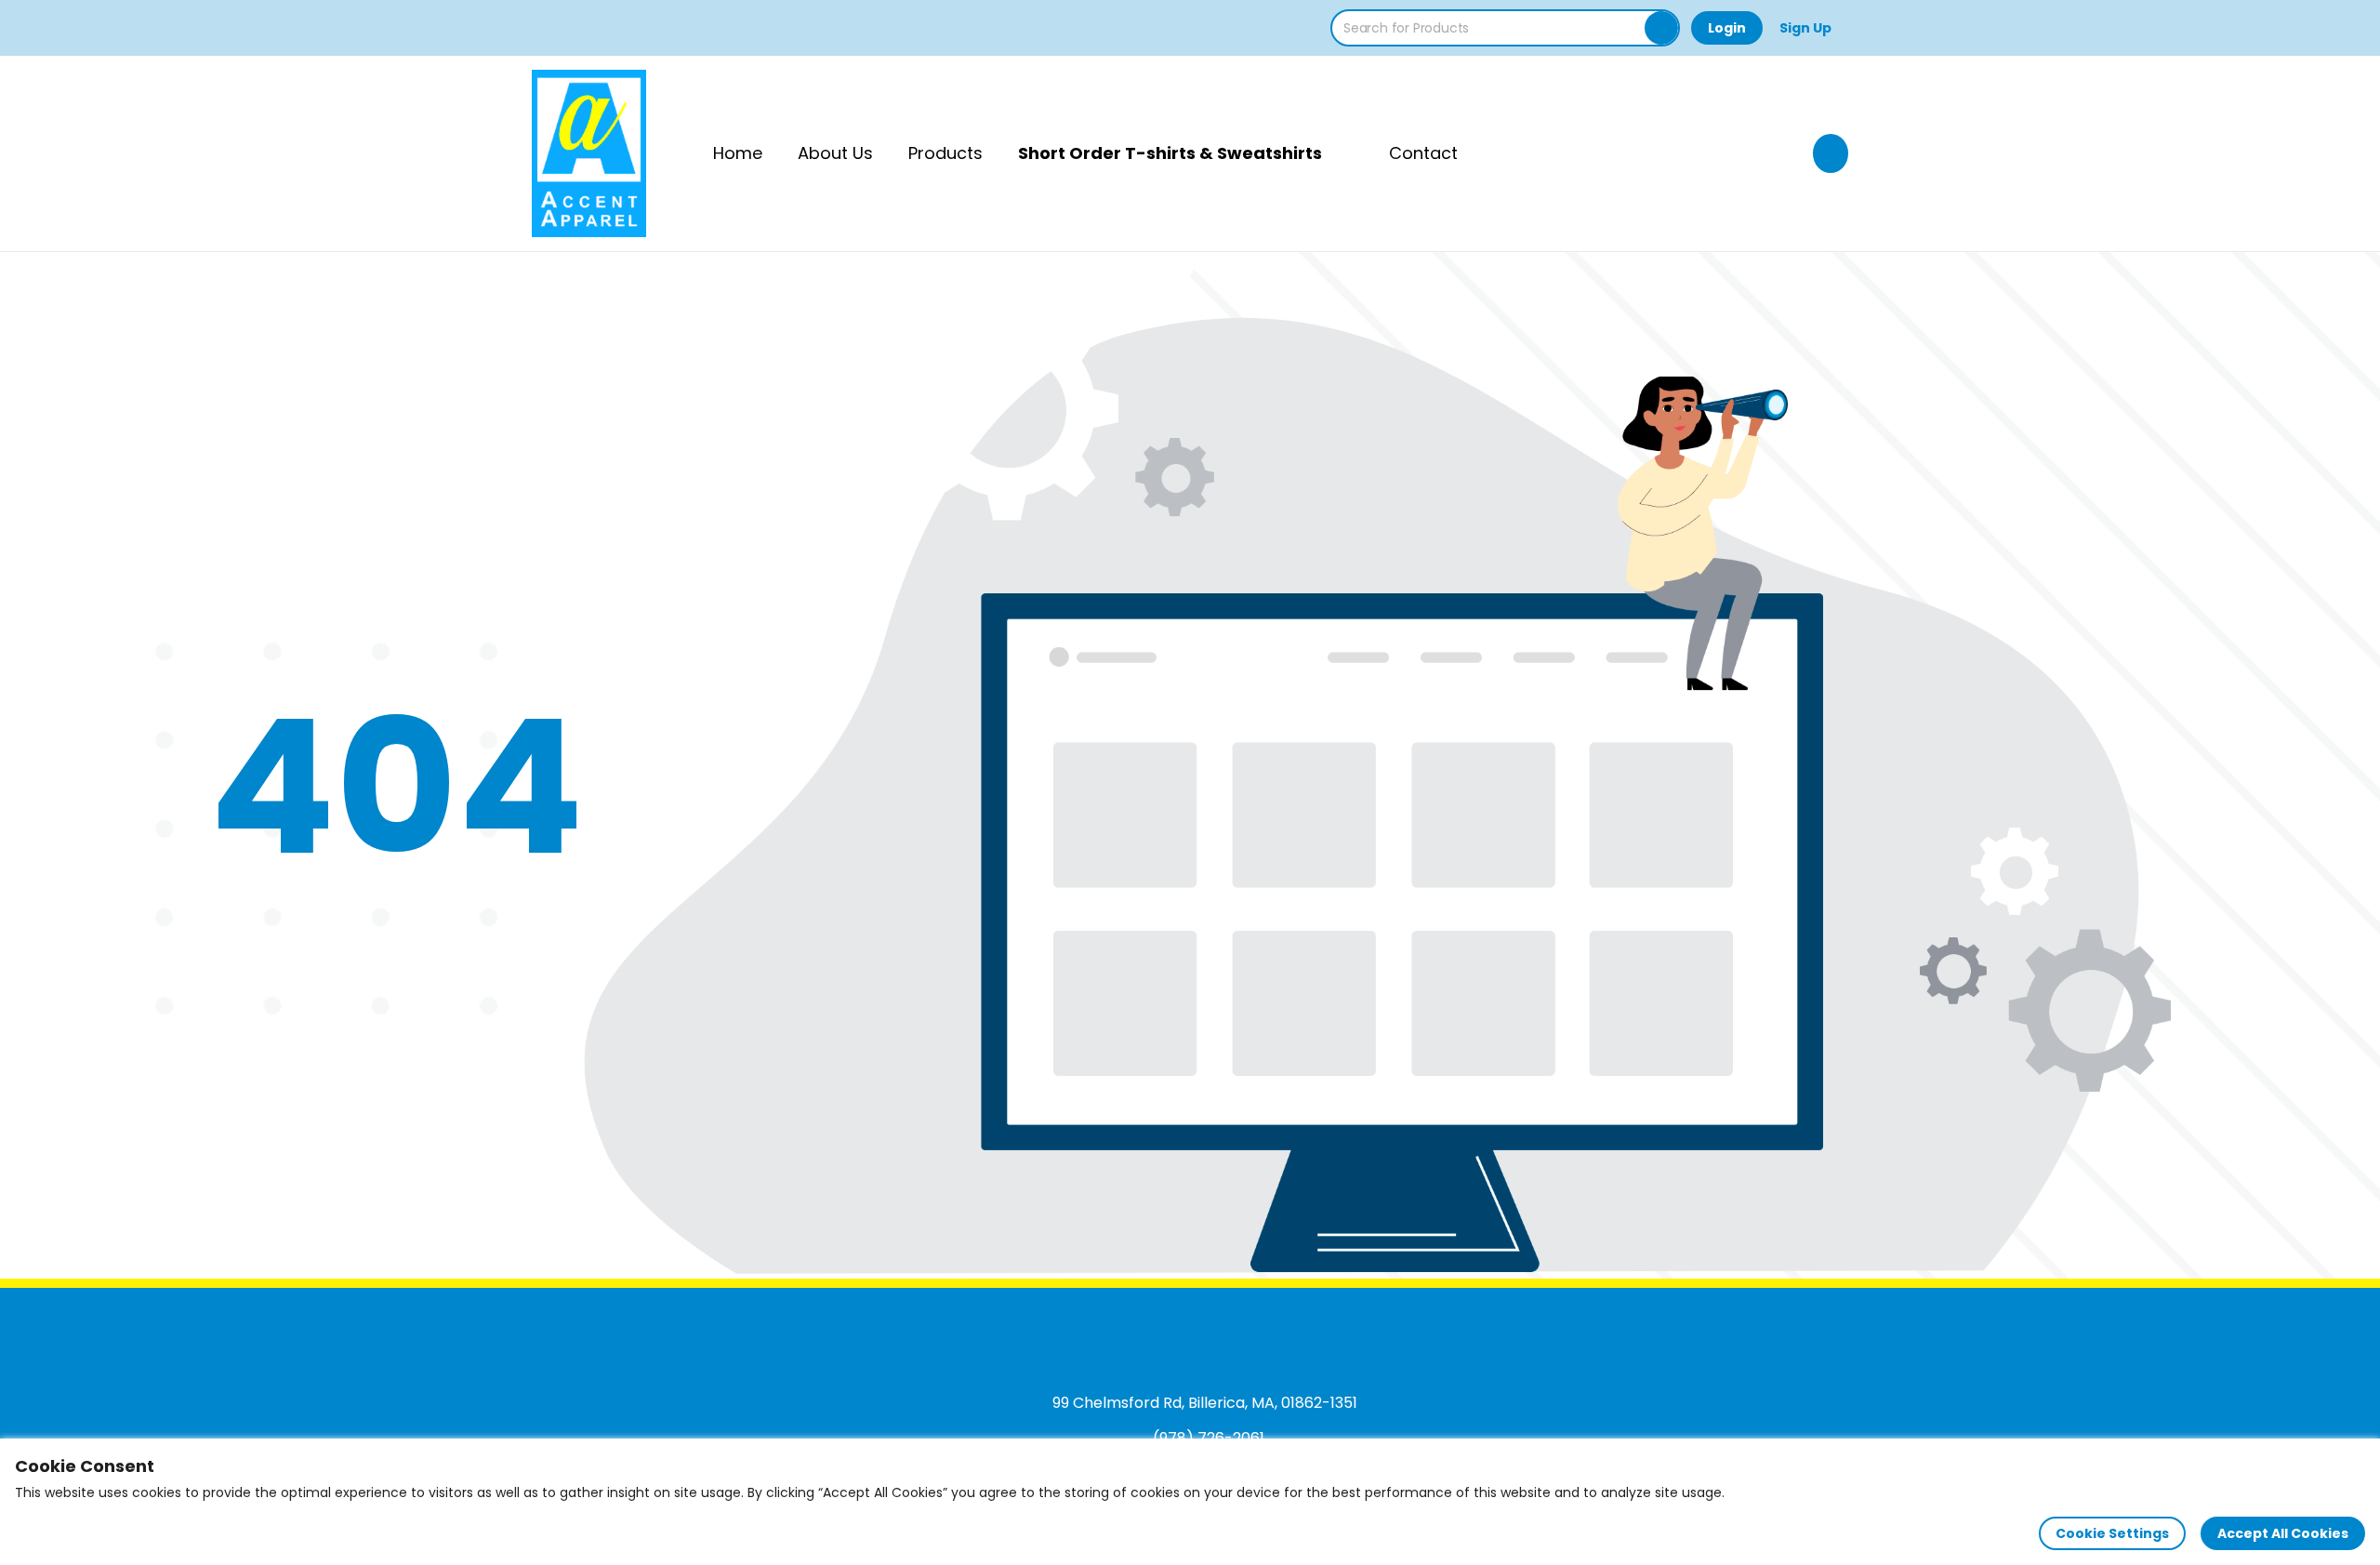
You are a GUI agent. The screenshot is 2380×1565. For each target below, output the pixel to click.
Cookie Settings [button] (2112, 1533)
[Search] (1661, 28)
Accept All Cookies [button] (2283, 1533)
